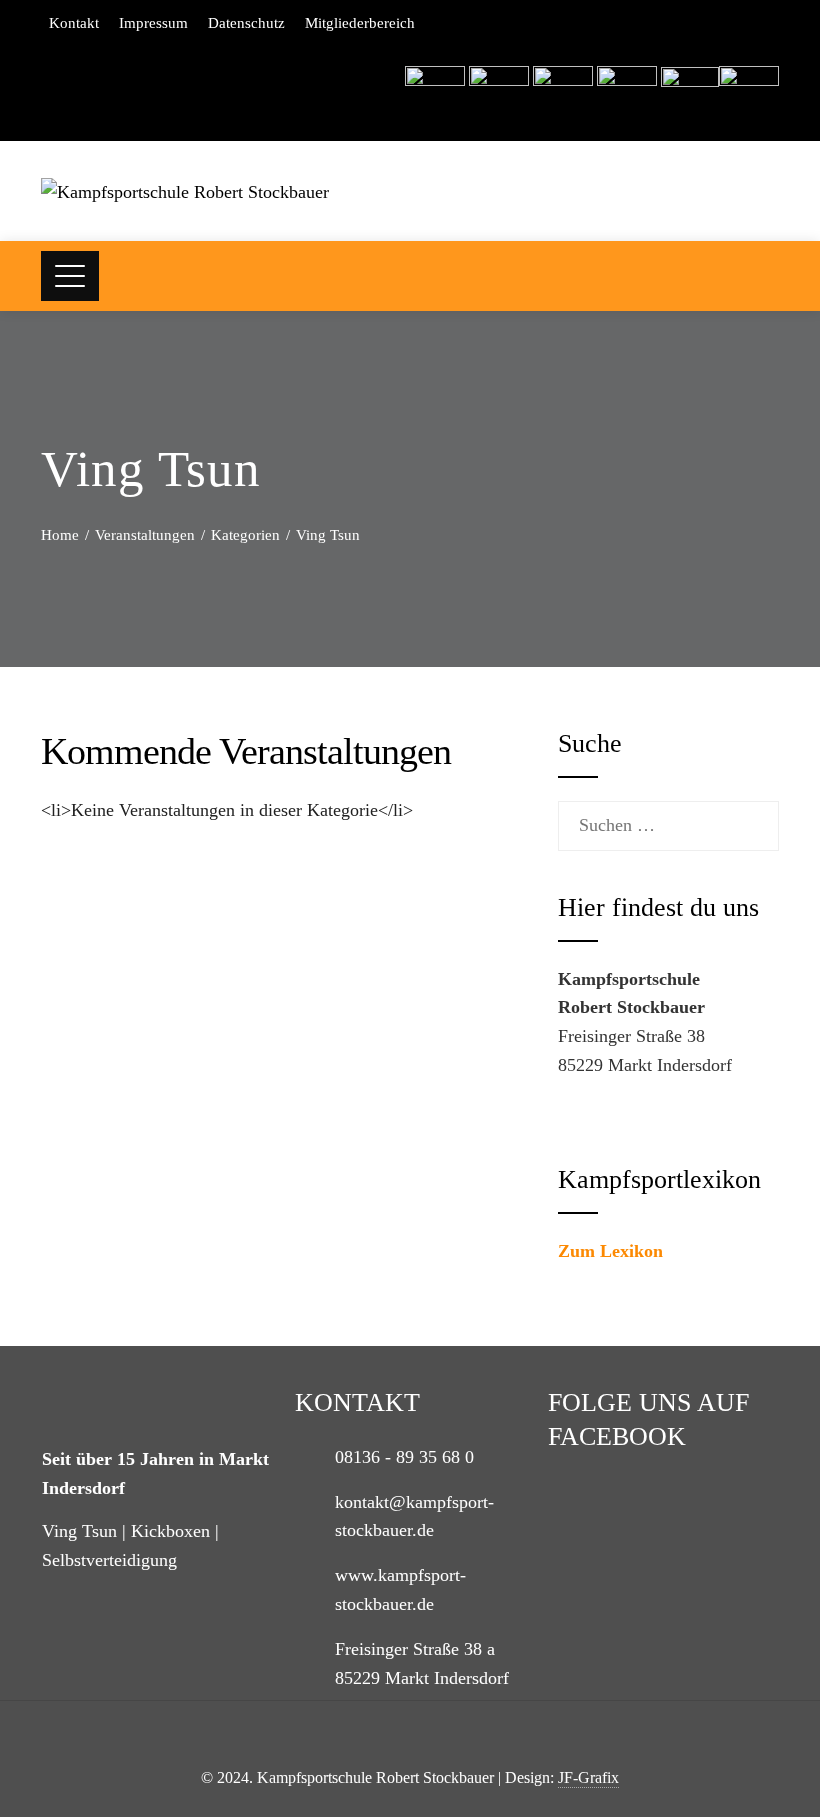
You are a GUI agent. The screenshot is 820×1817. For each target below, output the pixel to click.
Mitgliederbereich (360, 23)
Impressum (153, 23)
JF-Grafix (588, 1778)
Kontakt (74, 23)
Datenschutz (246, 23)
